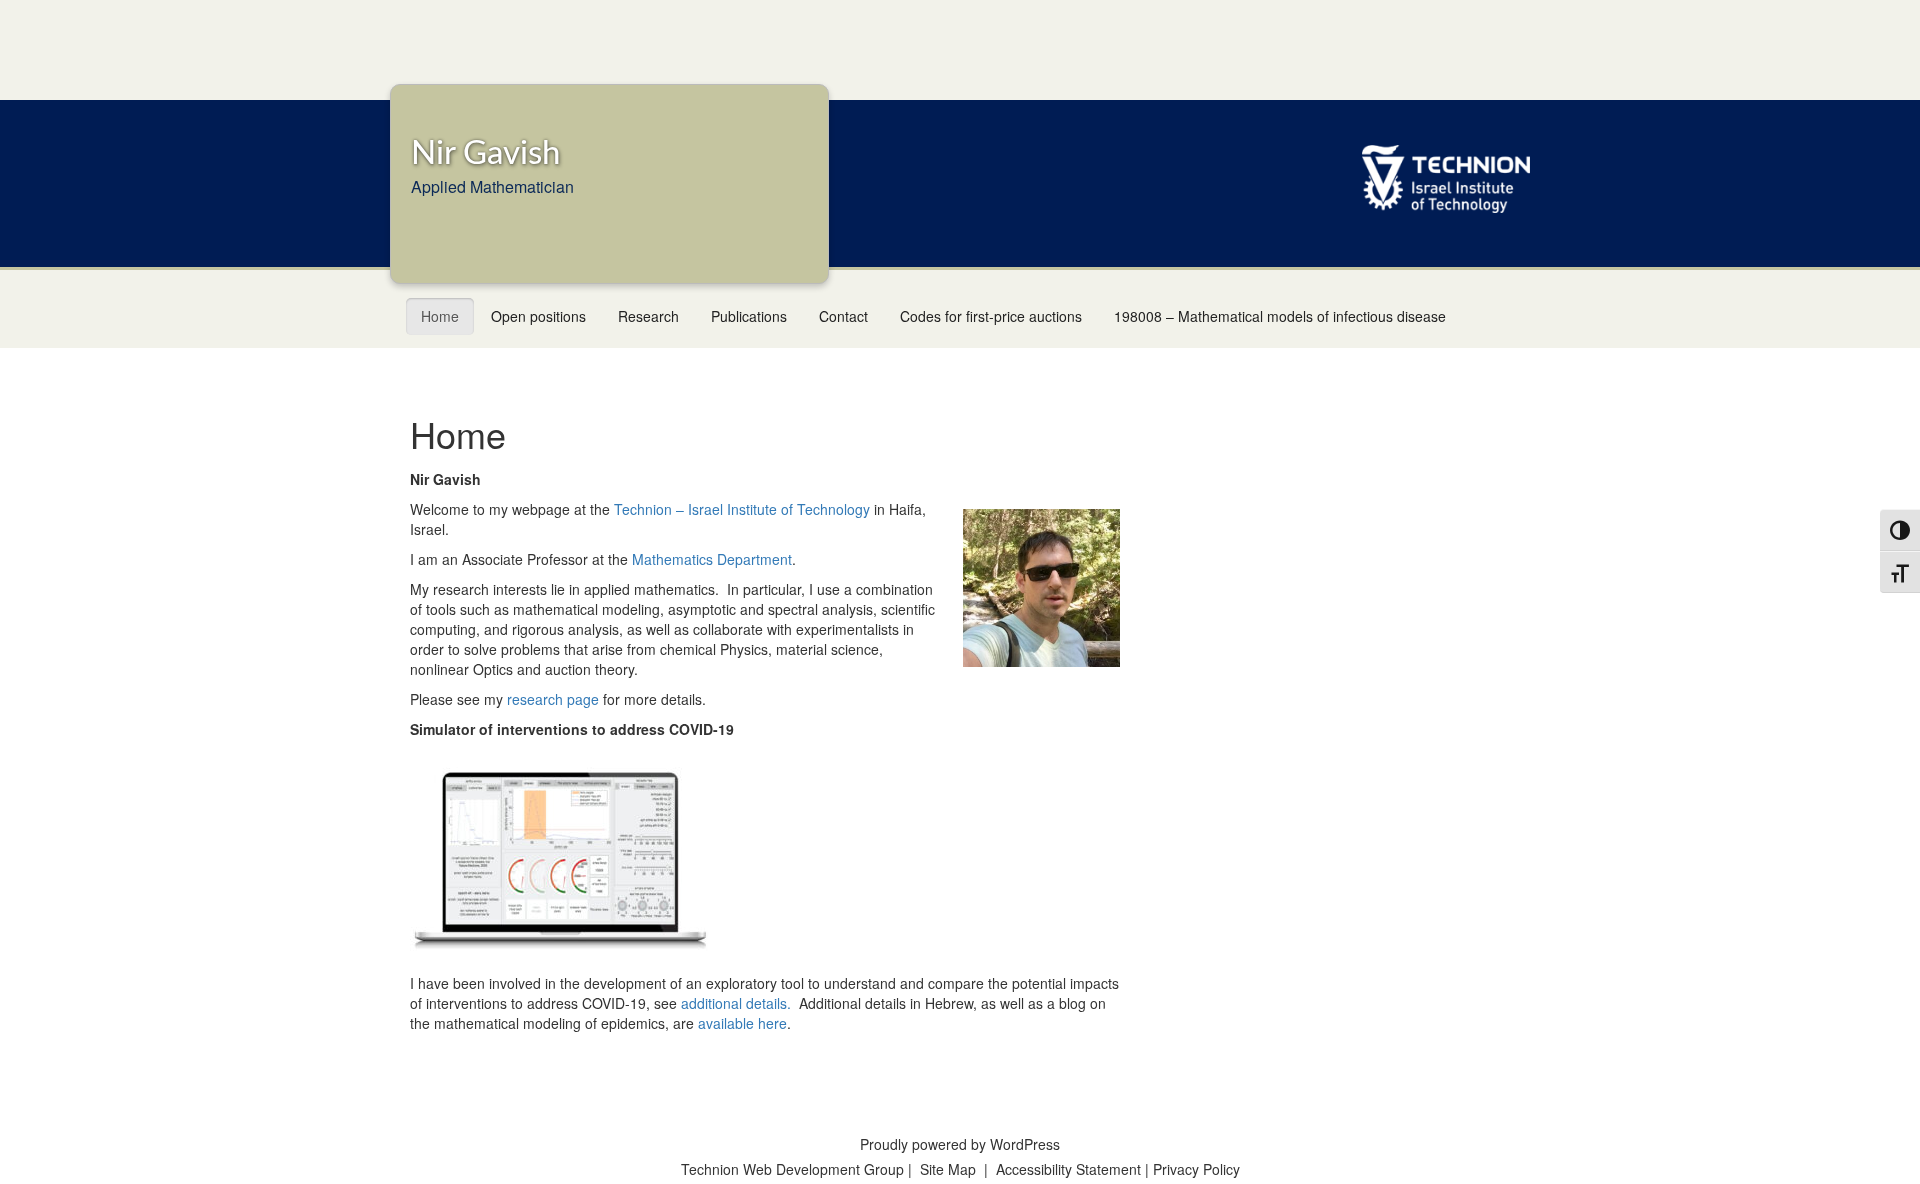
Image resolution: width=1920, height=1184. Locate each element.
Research (648, 316)
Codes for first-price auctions (991, 316)
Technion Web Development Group (792, 1169)
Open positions (538, 316)
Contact (843, 316)
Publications (749, 316)
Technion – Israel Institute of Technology (742, 509)
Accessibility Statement (1070, 1169)
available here (742, 1023)
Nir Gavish (485, 153)
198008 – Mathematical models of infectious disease (1280, 316)
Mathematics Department (712, 559)
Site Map (948, 1169)
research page (553, 699)
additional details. (736, 1003)
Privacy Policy (1196, 1169)
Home (440, 316)
